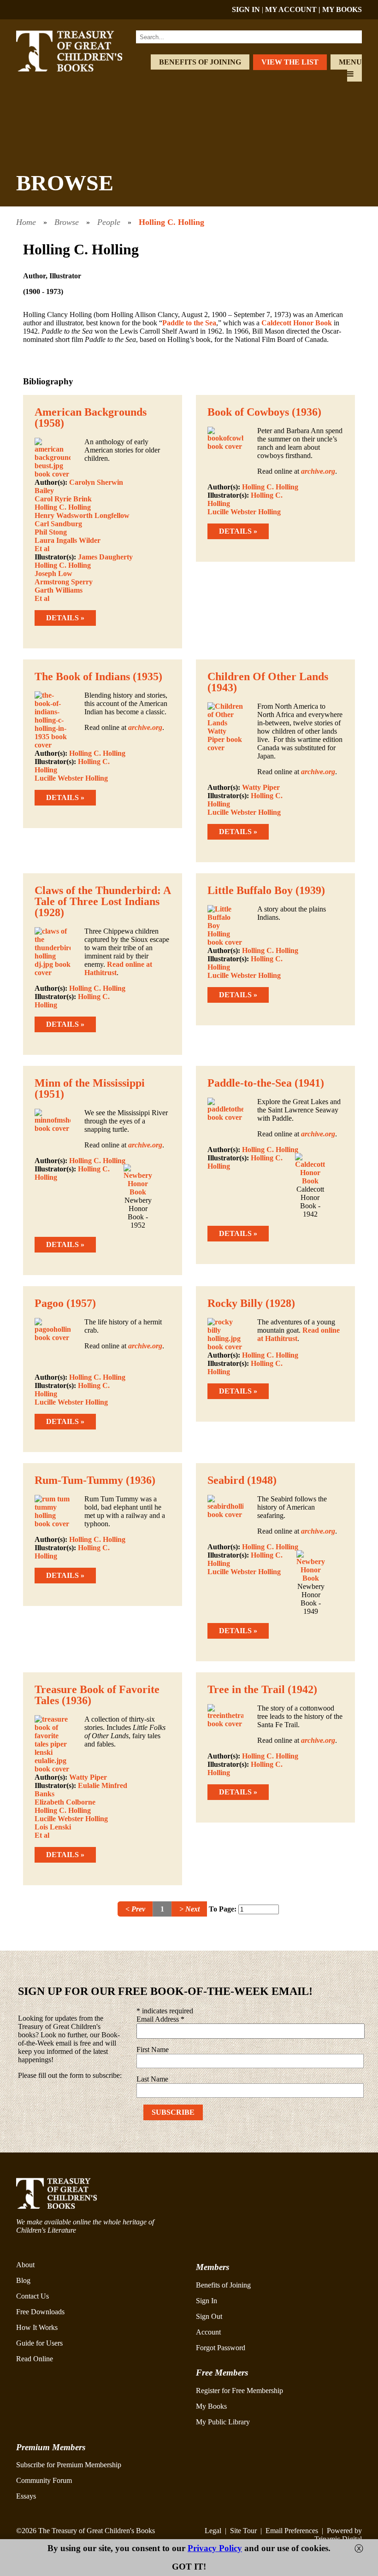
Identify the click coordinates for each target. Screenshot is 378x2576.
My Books (211, 2406)
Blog (23, 2280)
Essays (26, 2496)
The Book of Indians (82, 676)
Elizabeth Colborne (65, 1802)
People (109, 222)
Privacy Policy (215, 2548)
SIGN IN (246, 9)
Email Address (160, 2019)
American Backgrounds (91, 412)
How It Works (37, 2327)
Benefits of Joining (200, 62)
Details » (65, 618)
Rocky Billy (235, 1303)
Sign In (207, 2301)
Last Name (152, 2079)
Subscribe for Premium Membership (69, 2465)
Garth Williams (59, 590)
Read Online (35, 2359)
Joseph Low (53, 573)
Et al (42, 549)
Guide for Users (39, 2343)
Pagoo (49, 1303)
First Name (153, 2050)
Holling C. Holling (171, 222)
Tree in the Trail (246, 1689)
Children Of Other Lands (268, 676)
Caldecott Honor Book (297, 323)
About (25, 2265)
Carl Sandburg (58, 524)
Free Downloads (40, 2312)
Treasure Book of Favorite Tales (97, 1695)
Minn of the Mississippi (90, 1083)
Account (208, 2332)
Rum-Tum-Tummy (79, 1480)
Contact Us (32, 2296)
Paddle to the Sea (189, 323)
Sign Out (209, 2316)
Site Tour (243, 2531)
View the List (290, 62)
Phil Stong (51, 532)
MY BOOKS (342, 9)
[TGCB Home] (80, 69)
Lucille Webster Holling (244, 512)
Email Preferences (292, 2531)
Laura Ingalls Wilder (68, 540)
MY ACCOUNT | (294, 9)
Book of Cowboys (248, 412)
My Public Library (223, 2422)
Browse (67, 222)
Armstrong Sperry (64, 582)
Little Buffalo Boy (250, 890)
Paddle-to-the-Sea (250, 1083)
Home (26, 222)
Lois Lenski (53, 1827)
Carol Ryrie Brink (63, 499)
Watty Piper (261, 787)
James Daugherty (105, 557)
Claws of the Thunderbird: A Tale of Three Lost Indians (103, 896)
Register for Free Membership (239, 2391)
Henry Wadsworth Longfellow (82, 515)
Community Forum (44, 2480)
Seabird (226, 1480)
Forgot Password (221, 2348)
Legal (213, 2531)
